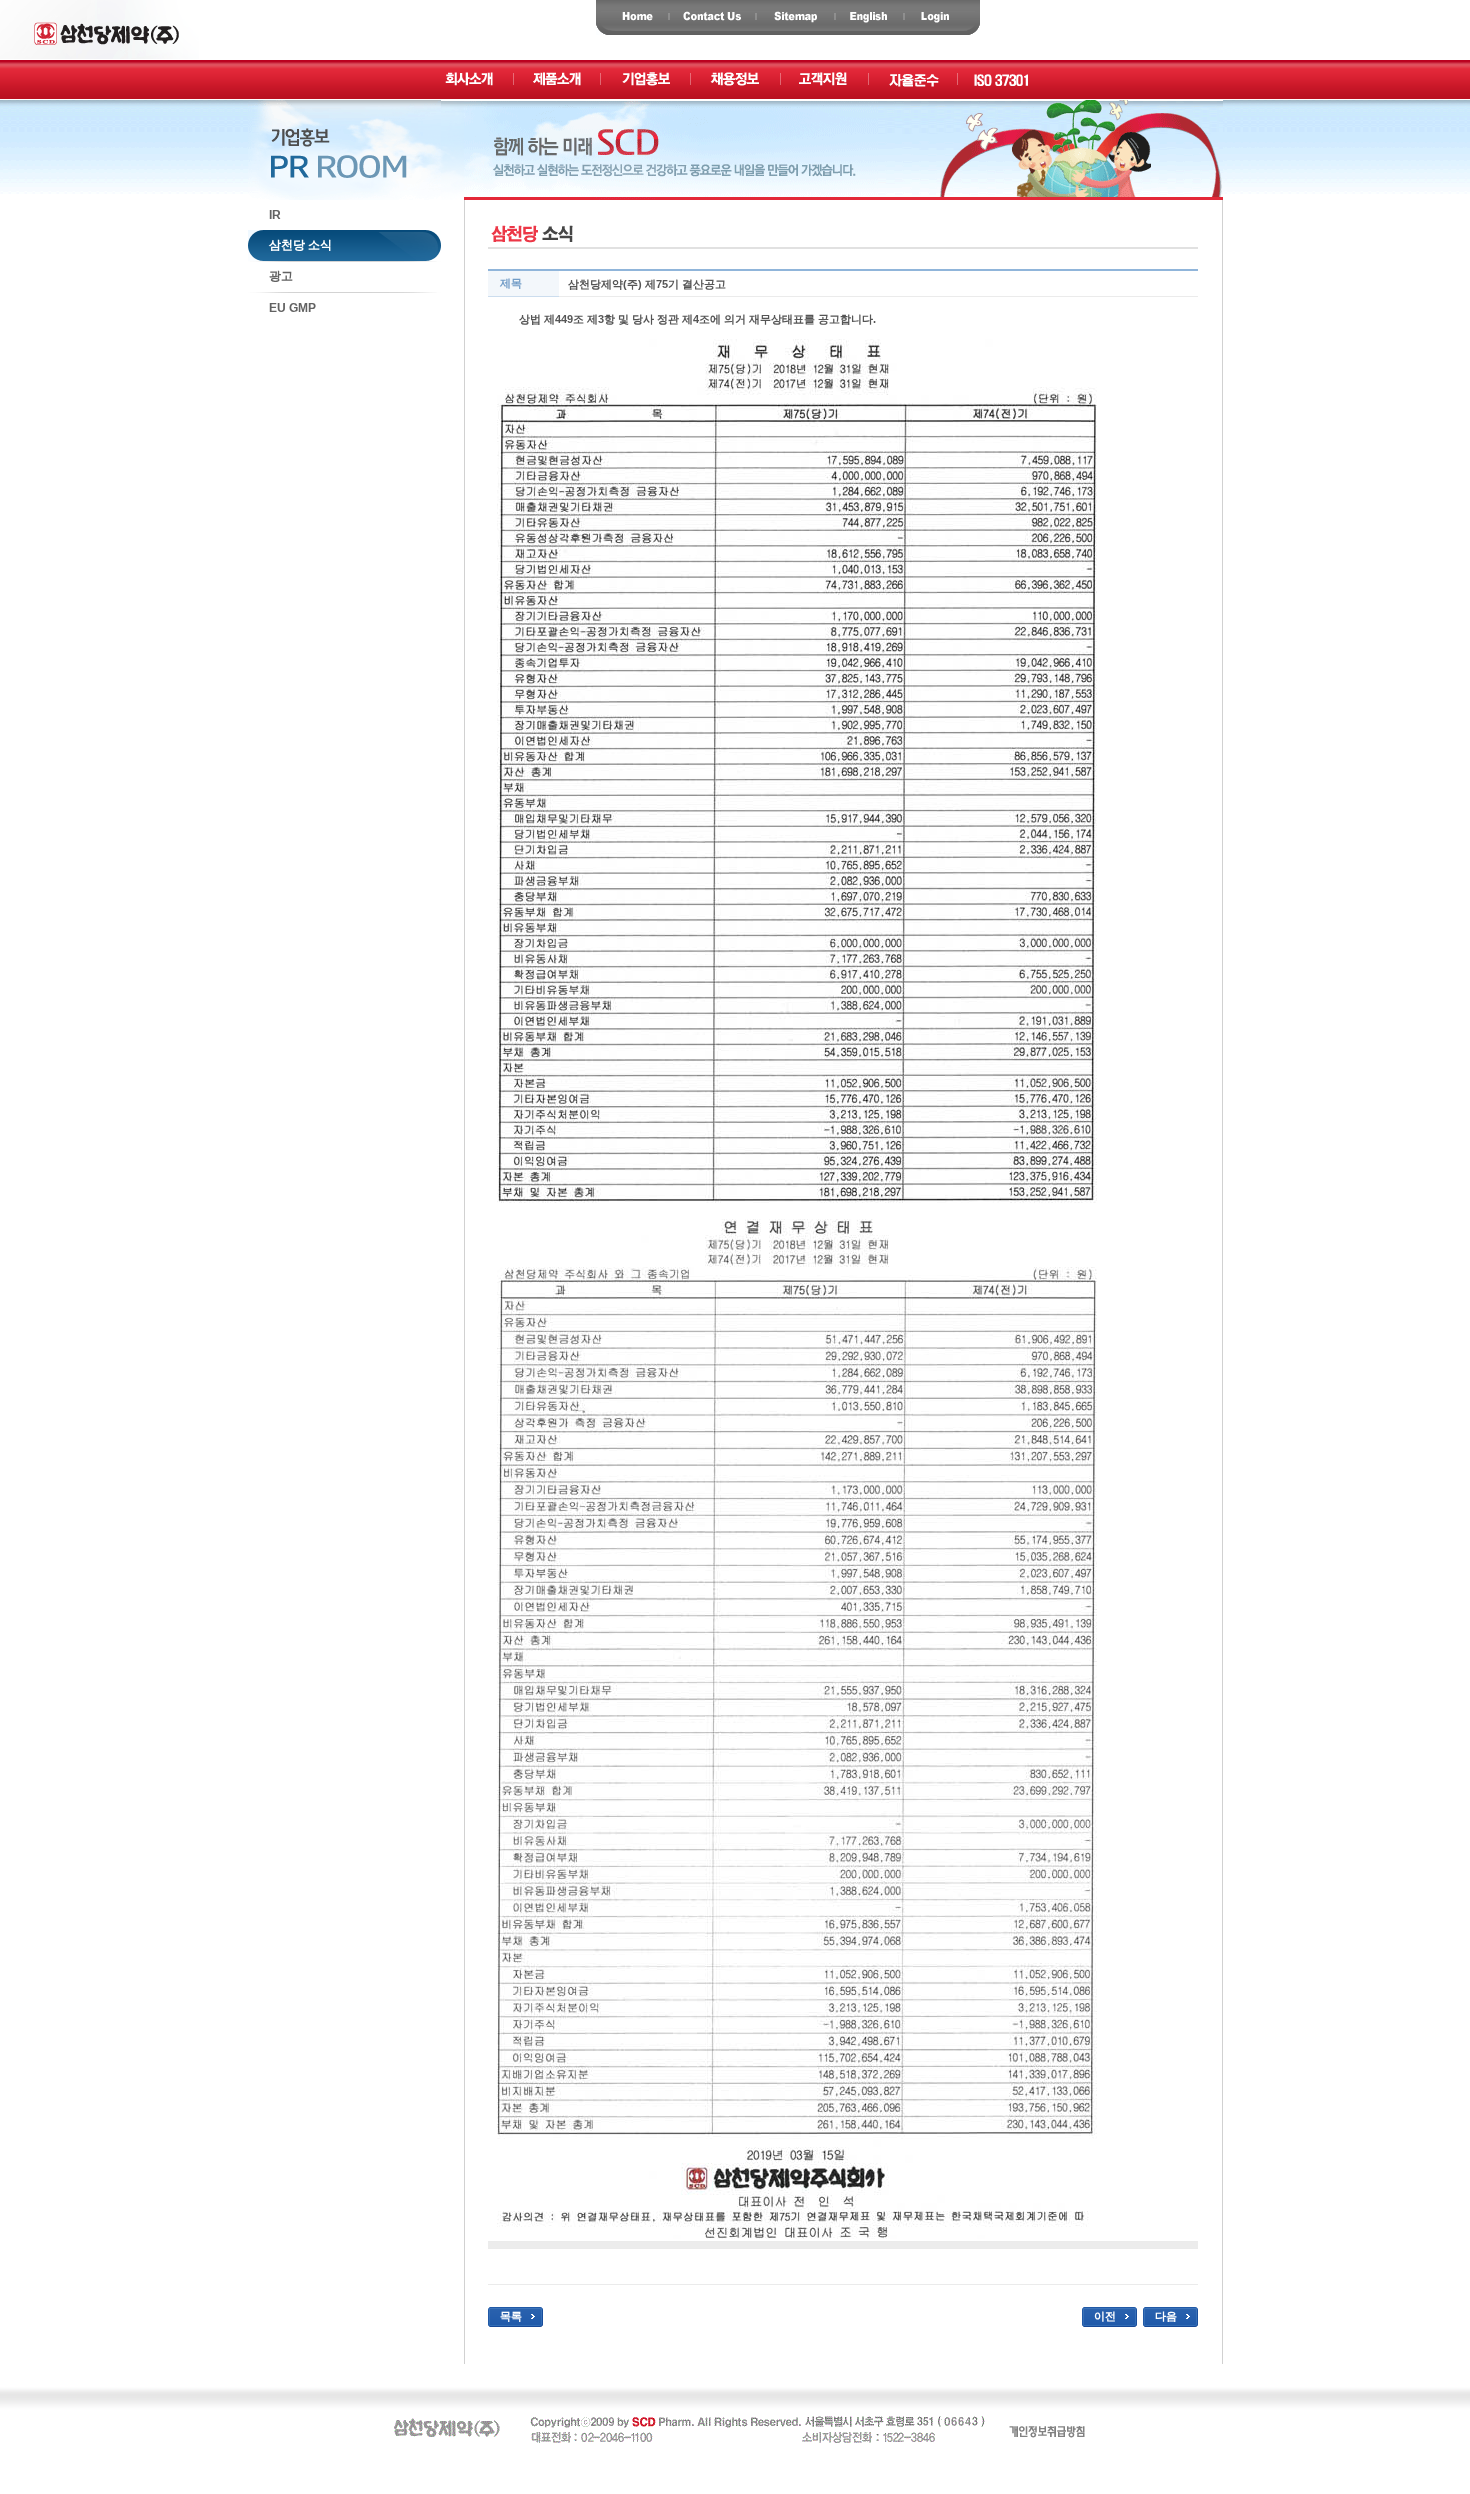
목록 (511, 2316)
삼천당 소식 (290, 245)
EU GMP (282, 308)
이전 (1105, 2316)
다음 (1166, 2316)
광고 (270, 276)
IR (264, 215)
